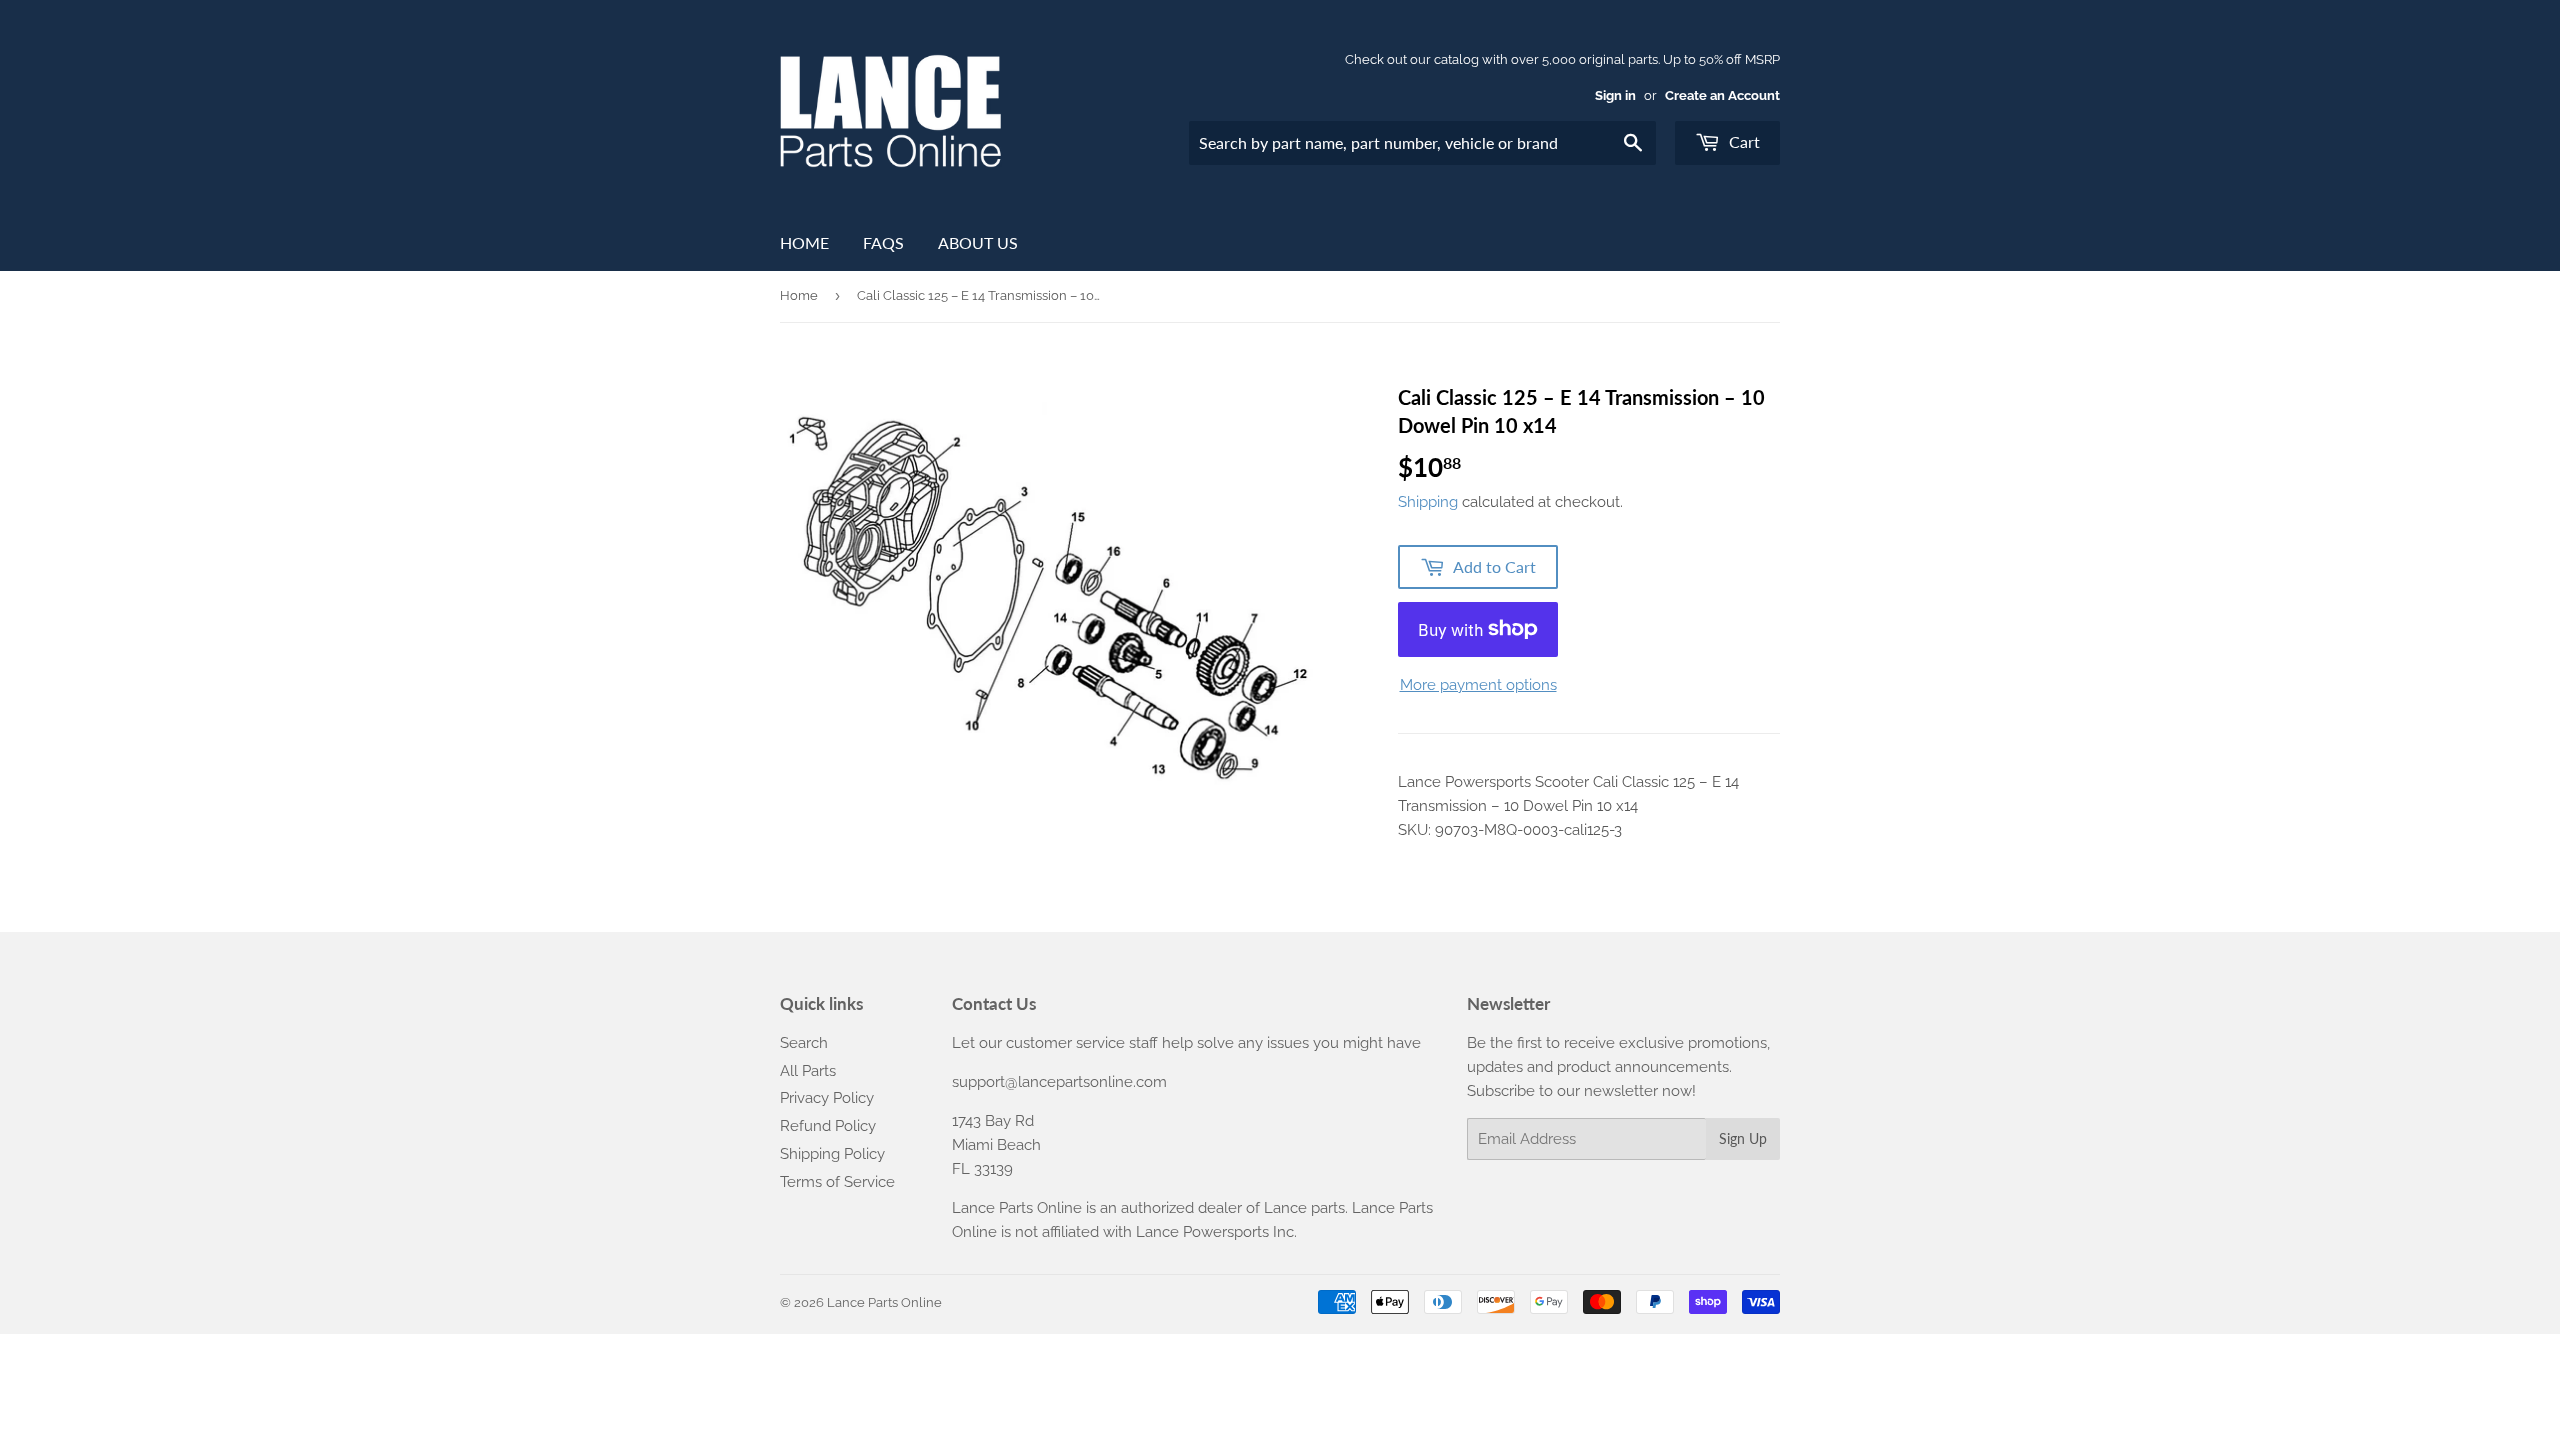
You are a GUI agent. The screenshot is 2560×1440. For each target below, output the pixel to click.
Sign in (1615, 95)
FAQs (883, 242)
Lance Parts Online (884, 1302)
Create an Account (1722, 95)
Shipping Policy (832, 1154)
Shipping (1428, 502)
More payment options (1478, 685)
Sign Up (1743, 1138)
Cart (1742, 141)
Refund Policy (828, 1126)
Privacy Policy (827, 1098)
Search (804, 1043)
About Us (978, 242)
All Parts (808, 1071)
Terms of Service (837, 1182)
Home (804, 242)
